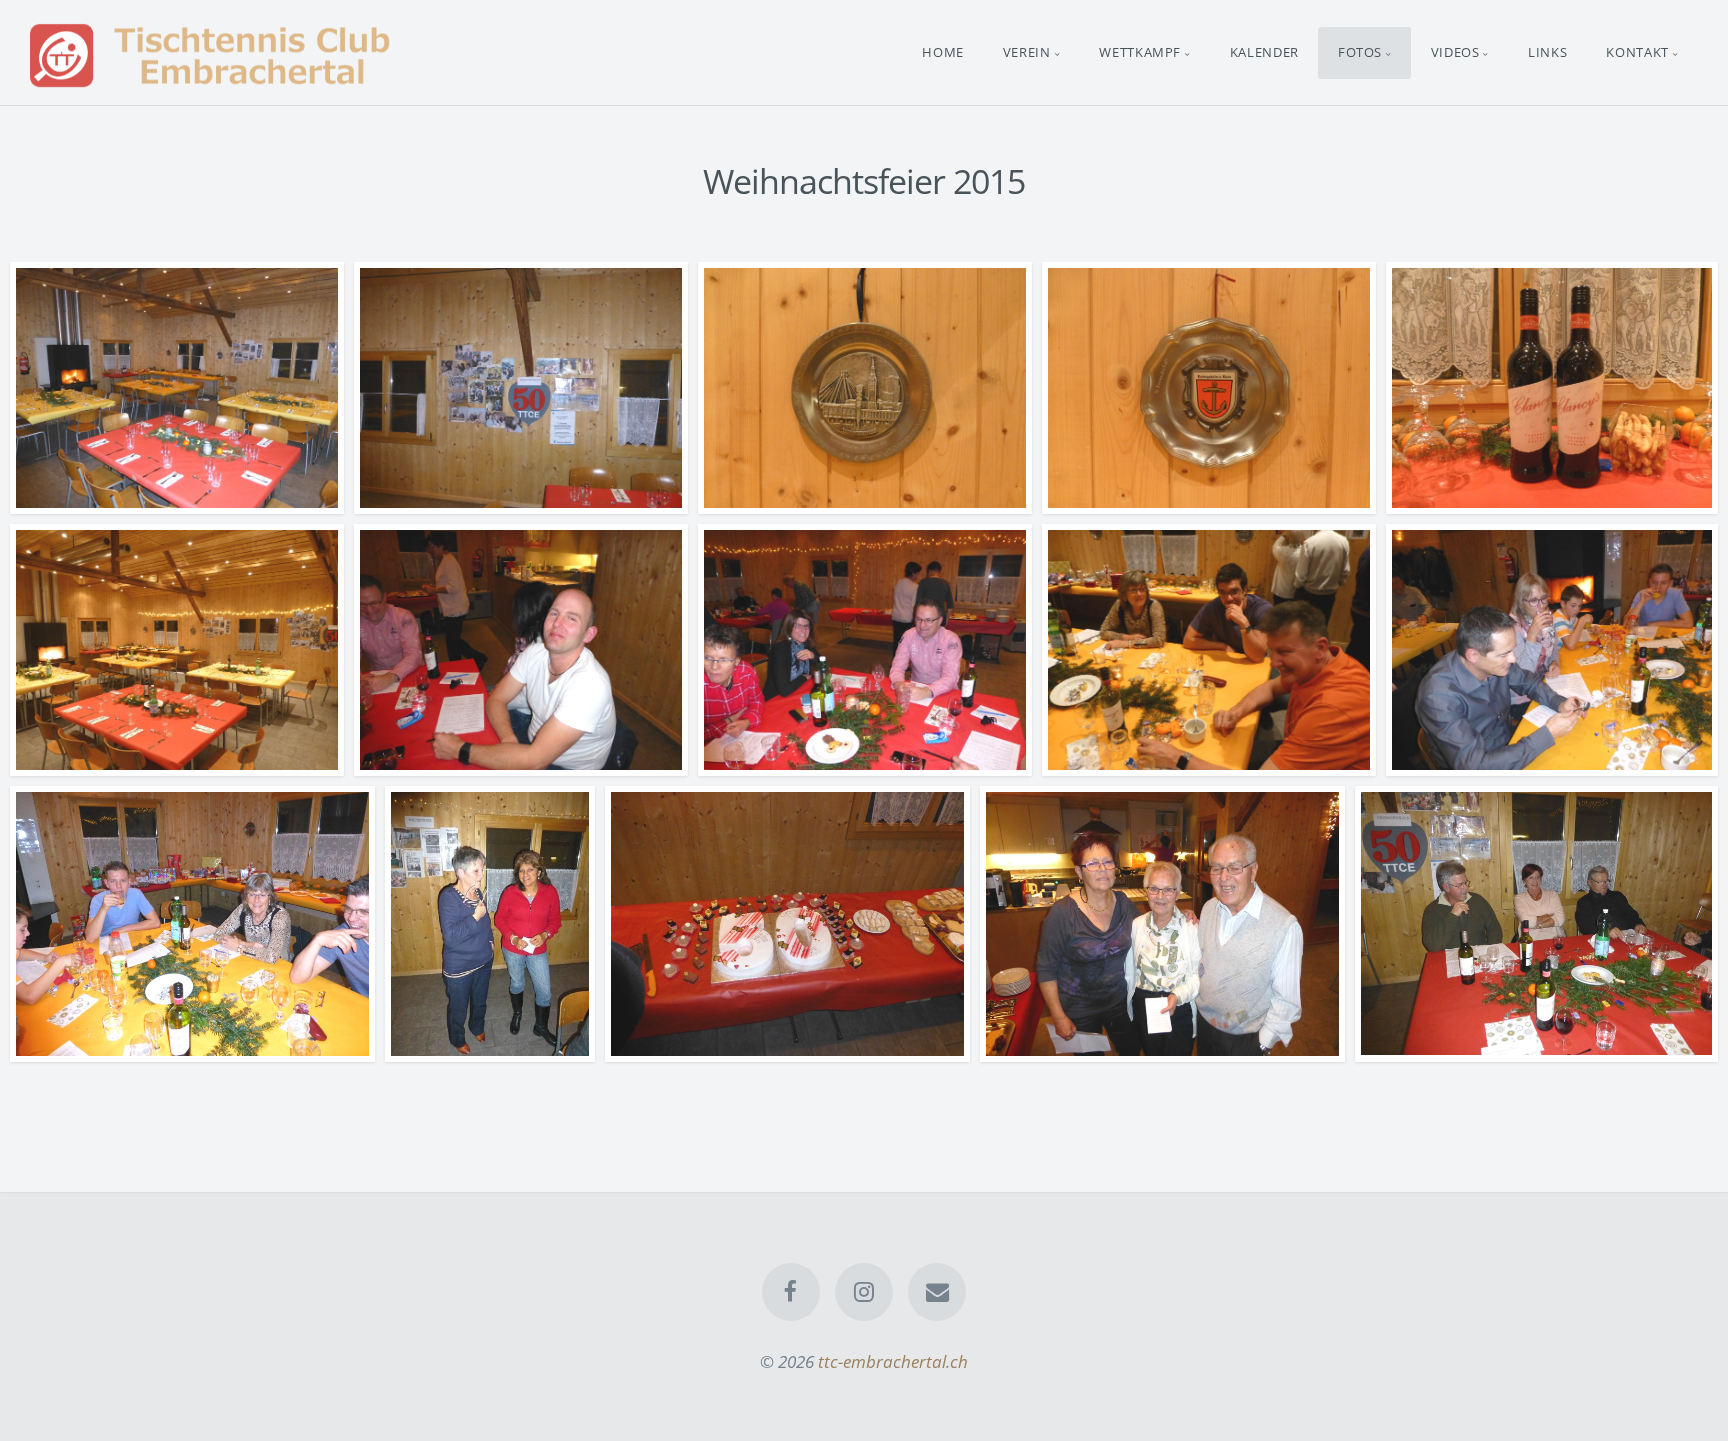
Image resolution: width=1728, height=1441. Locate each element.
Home (943, 52)
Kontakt (1637, 52)
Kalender (1264, 52)
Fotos (1360, 52)
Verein (1027, 52)
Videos (1455, 52)
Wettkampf (1140, 52)
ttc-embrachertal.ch (893, 1361)
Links (1547, 52)
